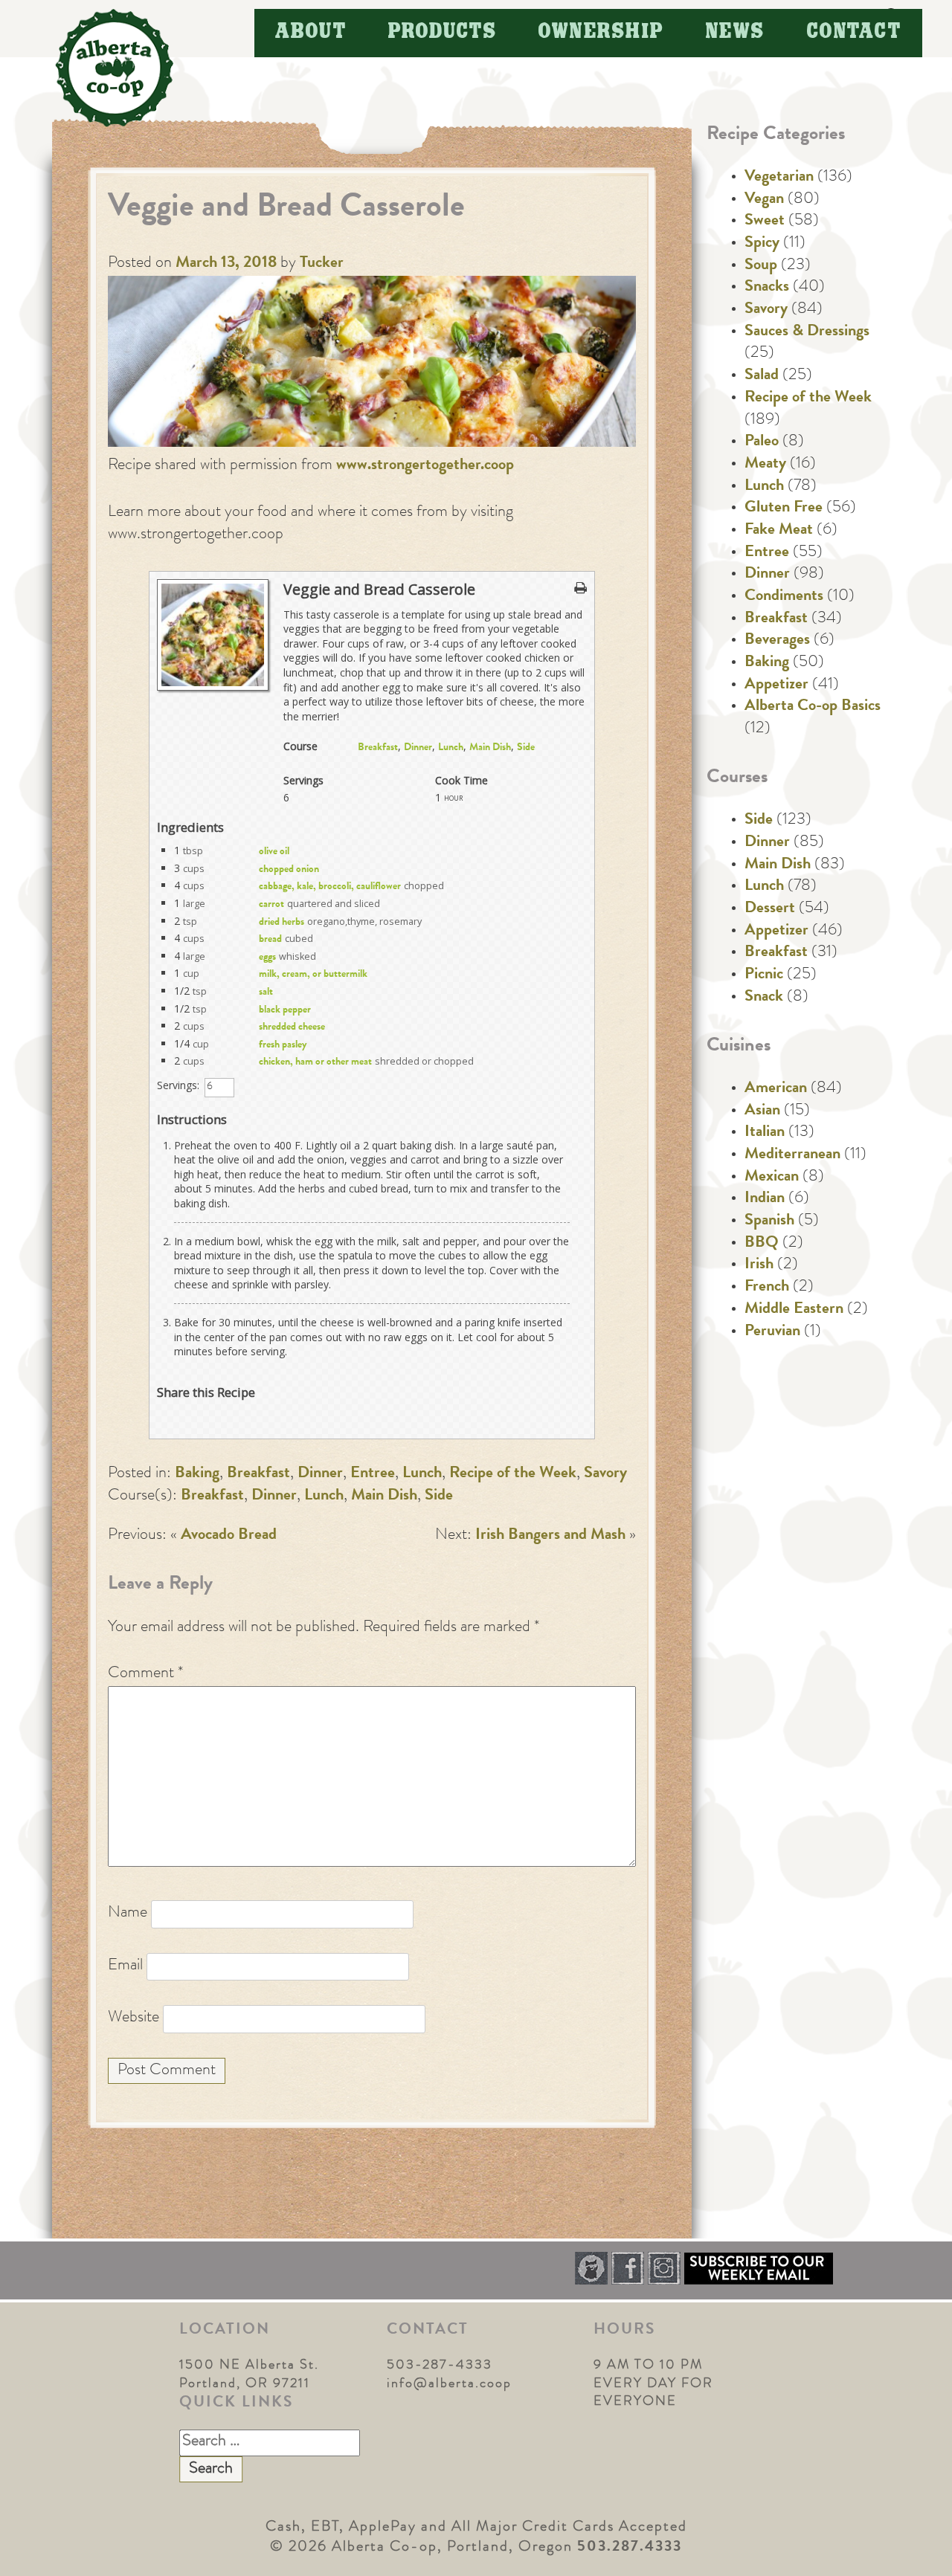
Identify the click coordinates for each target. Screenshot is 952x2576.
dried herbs (282, 923)
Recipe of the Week (513, 1474)
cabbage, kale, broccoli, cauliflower (330, 887)
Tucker (322, 264)
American (776, 1089)
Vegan (764, 200)
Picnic (764, 975)
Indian (765, 1199)
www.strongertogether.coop (425, 466)
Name (128, 1914)
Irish (759, 1265)
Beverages (777, 641)
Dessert (770, 909)
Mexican (772, 1178)
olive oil (274, 852)
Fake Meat (779, 531)
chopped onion (289, 870)
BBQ (762, 1244)
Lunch (451, 748)
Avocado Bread (229, 1536)
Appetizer (776, 685)
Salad (762, 376)
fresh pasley (283, 1045)
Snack (764, 998)
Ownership (601, 32)
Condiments (784, 597)
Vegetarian (779, 178)
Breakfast (378, 748)
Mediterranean (792, 1155)
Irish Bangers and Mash (550, 1536)
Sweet (765, 222)
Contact (855, 32)
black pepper (285, 1010)
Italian (765, 1133)
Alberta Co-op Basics (813, 707)
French (767, 1288)
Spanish (769, 1221)
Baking (197, 1474)
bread (270, 940)
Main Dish (490, 748)
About (311, 32)
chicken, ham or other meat (315, 1062)
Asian (762, 1111)
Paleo (762, 442)
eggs (267, 958)
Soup (761, 266)
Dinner (418, 748)
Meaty (765, 465)
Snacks (767, 288)
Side (526, 748)
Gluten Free (784, 509)
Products (443, 32)
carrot (271, 905)
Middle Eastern (794, 1310)
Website (134, 2018)
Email (125, 1966)
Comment (145, 1674)
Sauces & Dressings (807, 332)
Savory (605, 1474)
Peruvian (772, 1332)
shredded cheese (292, 1027)
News (736, 32)
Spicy (762, 244)
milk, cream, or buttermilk (313, 975)
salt (266, 992)
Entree (373, 1474)
